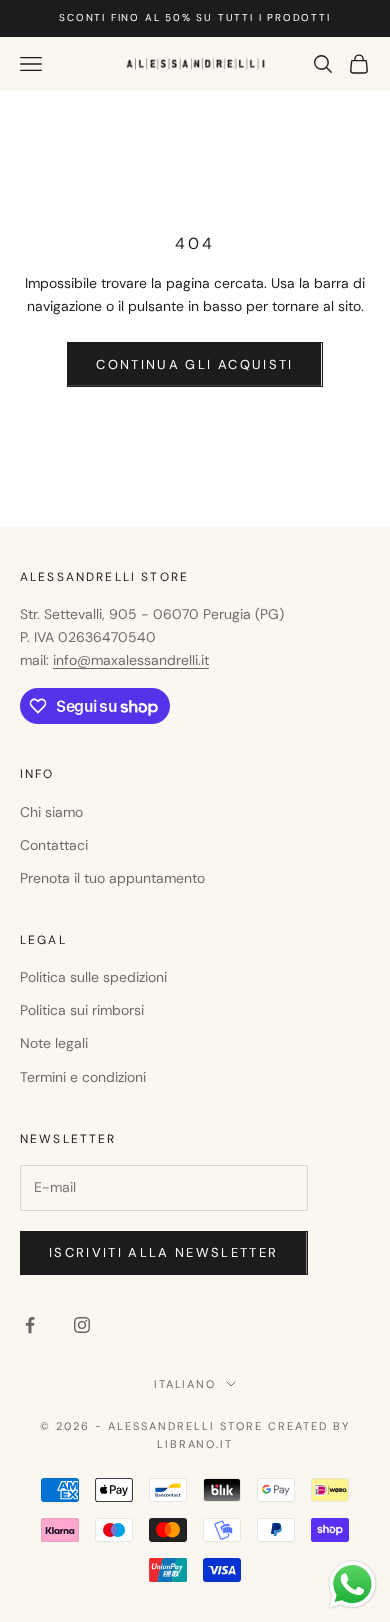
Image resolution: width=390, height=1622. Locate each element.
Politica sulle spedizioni (93, 977)
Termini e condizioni (83, 1077)
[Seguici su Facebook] (30, 1325)
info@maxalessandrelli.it (131, 660)
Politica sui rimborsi (82, 1010)
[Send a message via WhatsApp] (352, 1584)
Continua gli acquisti (194, 364)
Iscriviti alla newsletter (164, 1252)
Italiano (185, 1384)
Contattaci (54, 845)
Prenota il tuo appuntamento (112, 878)
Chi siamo (51, 812)
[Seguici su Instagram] (82, 1325)
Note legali (54, 1043)
